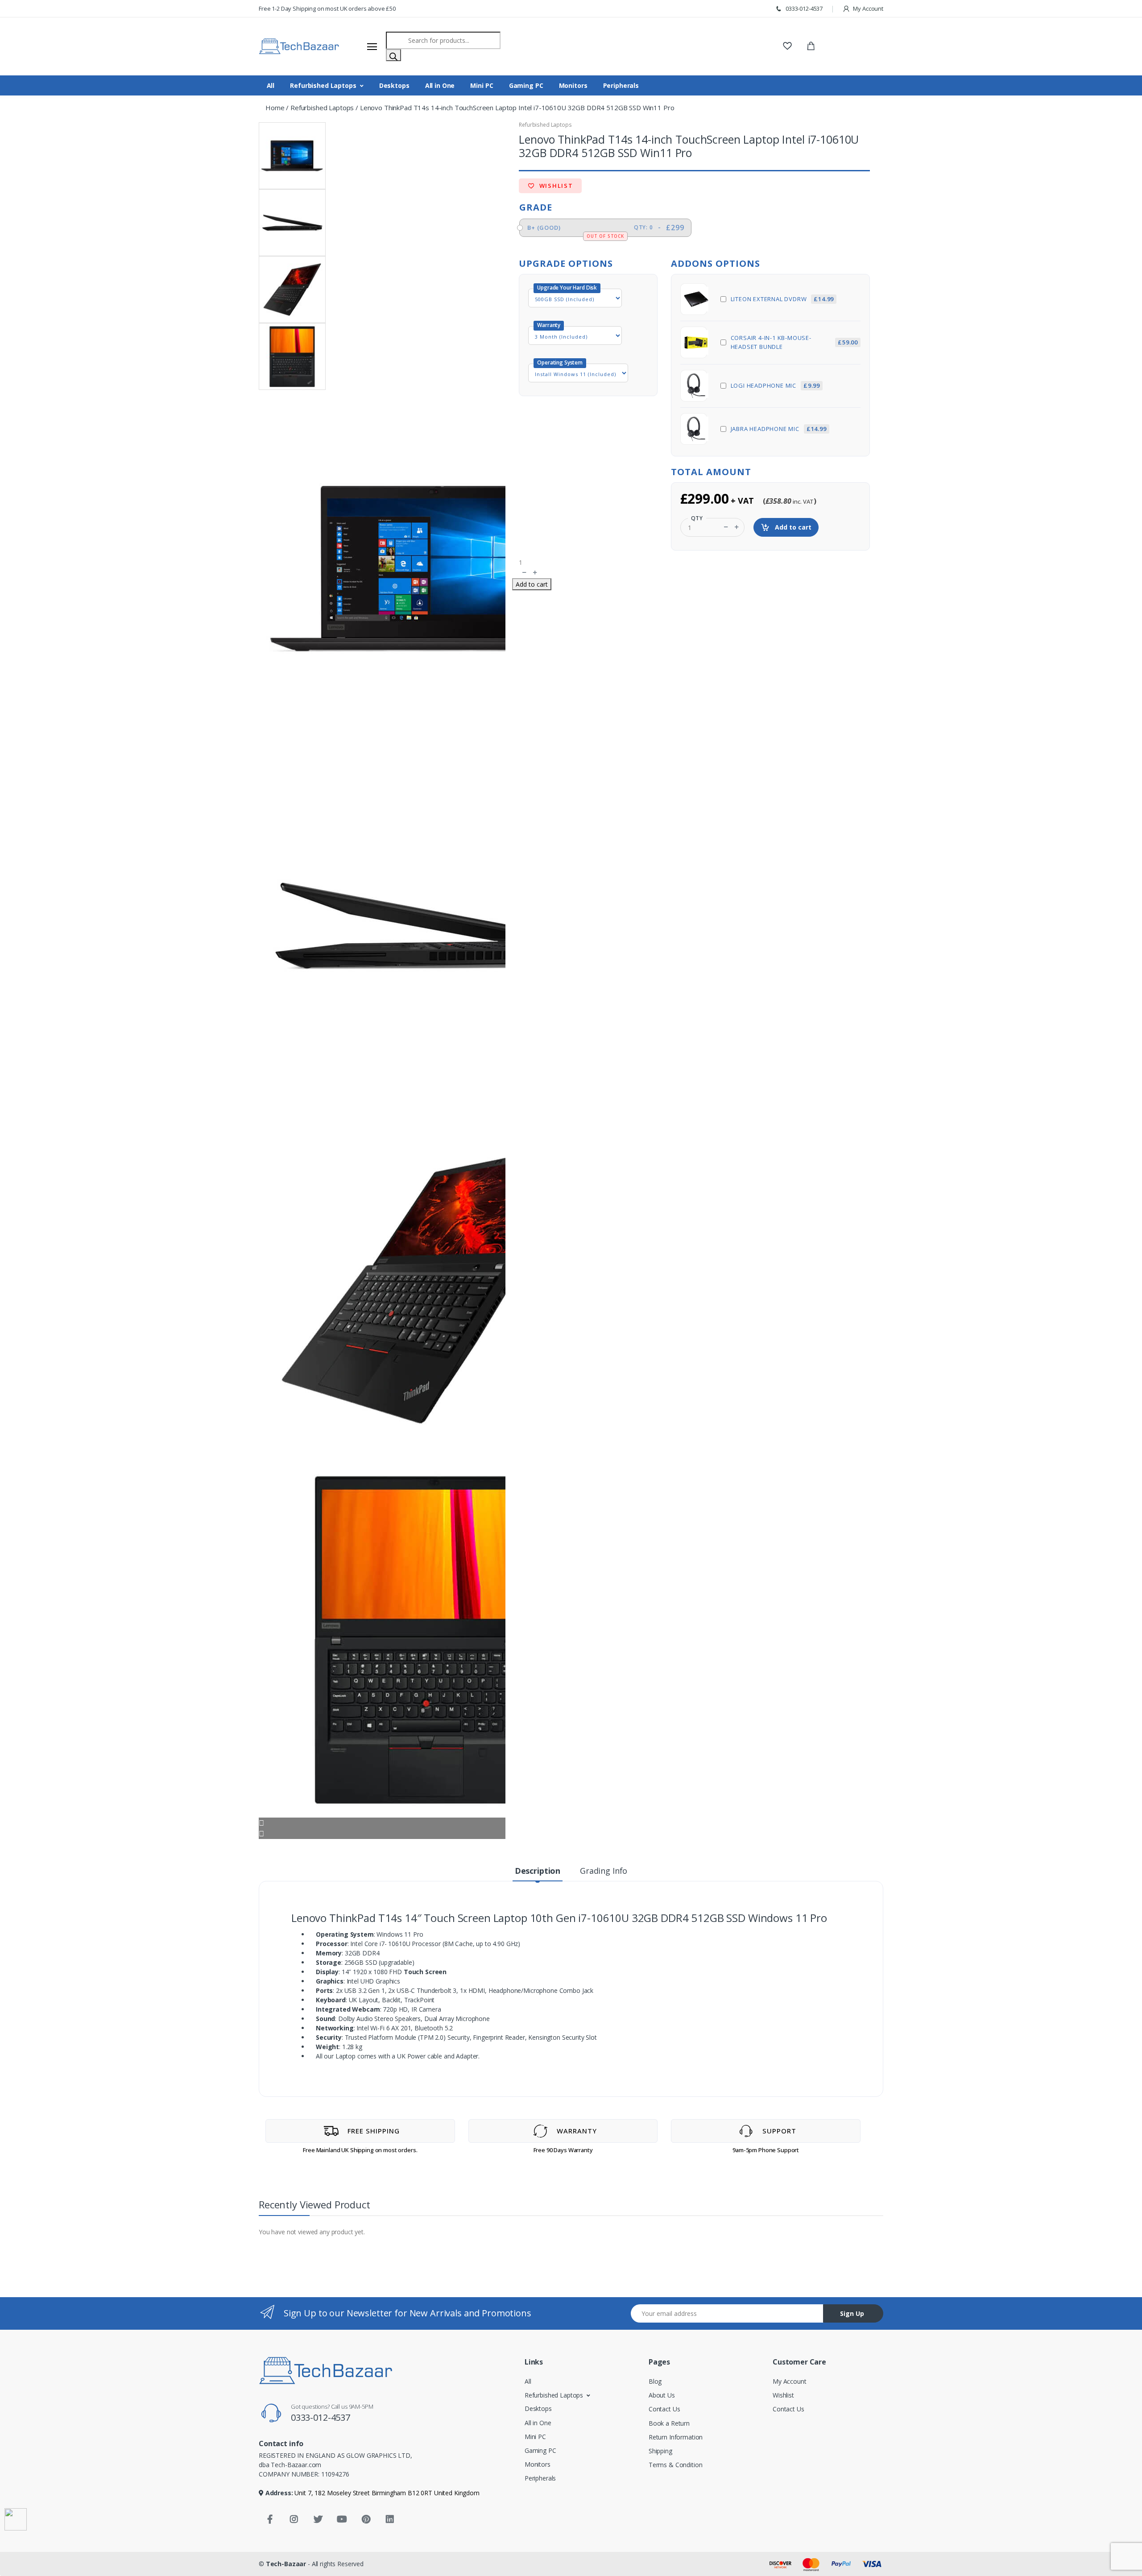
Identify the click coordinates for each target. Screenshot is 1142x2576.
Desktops (394, 85)
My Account (868, 8)
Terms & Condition (676, 2465)
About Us (662, 2395)
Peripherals (621, 85)
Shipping (660, 2451)
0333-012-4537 (803, 8)
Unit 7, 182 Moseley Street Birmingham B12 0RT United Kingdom (386, 2493)
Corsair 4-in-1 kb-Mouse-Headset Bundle (794, 342)
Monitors (573, 85)
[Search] (393, 55)
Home (275, 108)
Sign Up (852, 2313)
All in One (440, 85)
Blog (655, 2381)
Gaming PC (526, 85)
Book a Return (669, 2423)
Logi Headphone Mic (775, 385)
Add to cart (792, 527)
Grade (536, 207)
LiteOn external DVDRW (782, 299)
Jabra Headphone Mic (779, 429)
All (271, 85)
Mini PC (482, 85)
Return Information (676, 2437)
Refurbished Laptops (323, 85)
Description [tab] (538, 1871)
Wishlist (555, 186)
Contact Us (664, 2409)
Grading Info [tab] (604, 1871)
